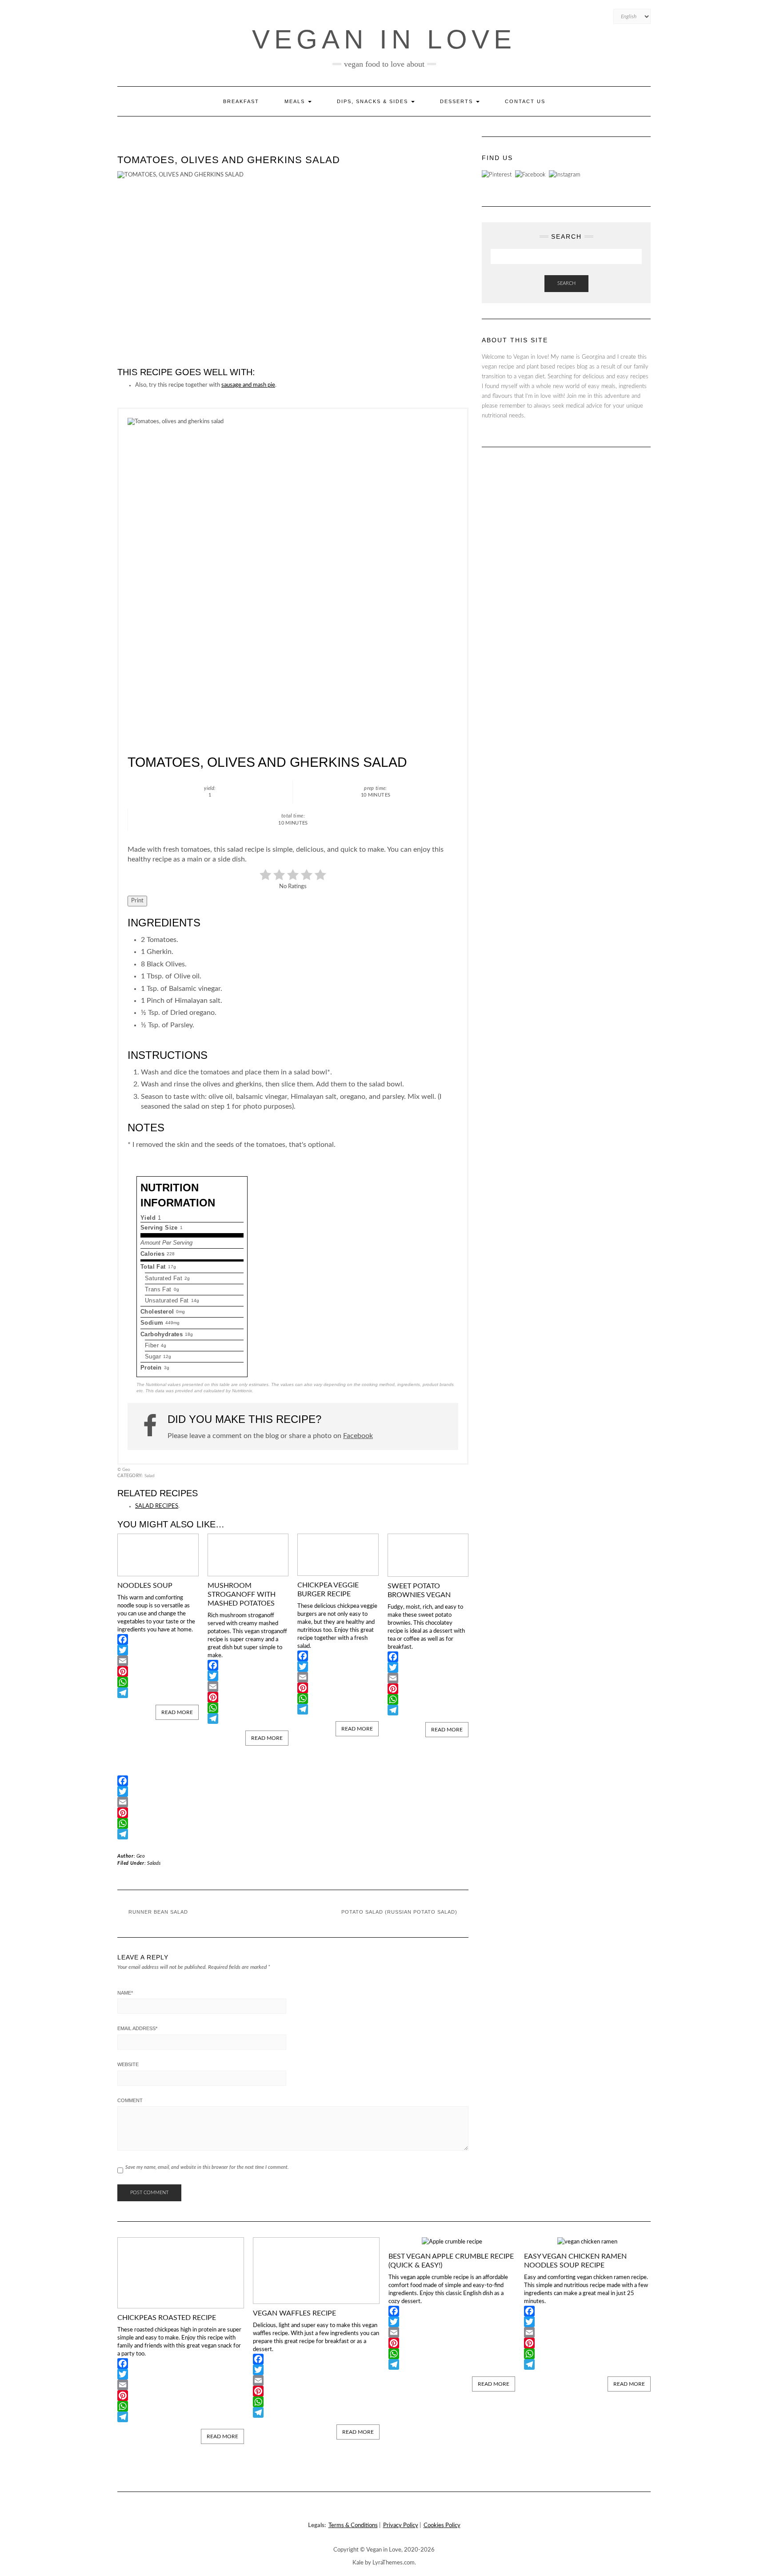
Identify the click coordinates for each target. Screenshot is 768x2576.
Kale (358, 2563)
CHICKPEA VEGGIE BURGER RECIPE (328, 1590)
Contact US (525, 101)
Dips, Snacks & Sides (374, 101)
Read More (177, 1712)
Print (137, 901)
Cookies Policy (442, 2526)
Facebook (358, 1436)
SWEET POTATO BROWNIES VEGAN (419, 1590)
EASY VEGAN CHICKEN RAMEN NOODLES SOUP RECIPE (575, 2261)
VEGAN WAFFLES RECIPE (294, 2313)
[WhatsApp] (158, 1682)
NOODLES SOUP (145, 1586)
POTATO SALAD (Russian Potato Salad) (399, 1912)
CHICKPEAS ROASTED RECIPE (167, 2318)
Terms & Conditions (353, 2526)
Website (128, 2064)
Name (125, 1993)
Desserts (458, 101)
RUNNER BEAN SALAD (158, 1912)
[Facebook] (158, 1639)
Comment (130, 2100)
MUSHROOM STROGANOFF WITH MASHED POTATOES (242, 1594)
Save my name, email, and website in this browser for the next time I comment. (207, 2167)
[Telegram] (158, 1693)
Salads (154, 1863)
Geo (141, 1856)
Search (566, 283)
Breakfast (241, 101)
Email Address (137, 2028)
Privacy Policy (401, 2526)
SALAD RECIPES (157, 1506)
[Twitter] (158, 1650)
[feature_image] (158, 1555)
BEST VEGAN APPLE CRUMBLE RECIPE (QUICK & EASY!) (451, 2261)
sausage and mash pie (248, 385)
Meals (296, 101)
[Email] (158, 1661)
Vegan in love (384, 39)
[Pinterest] (158, 1671)
